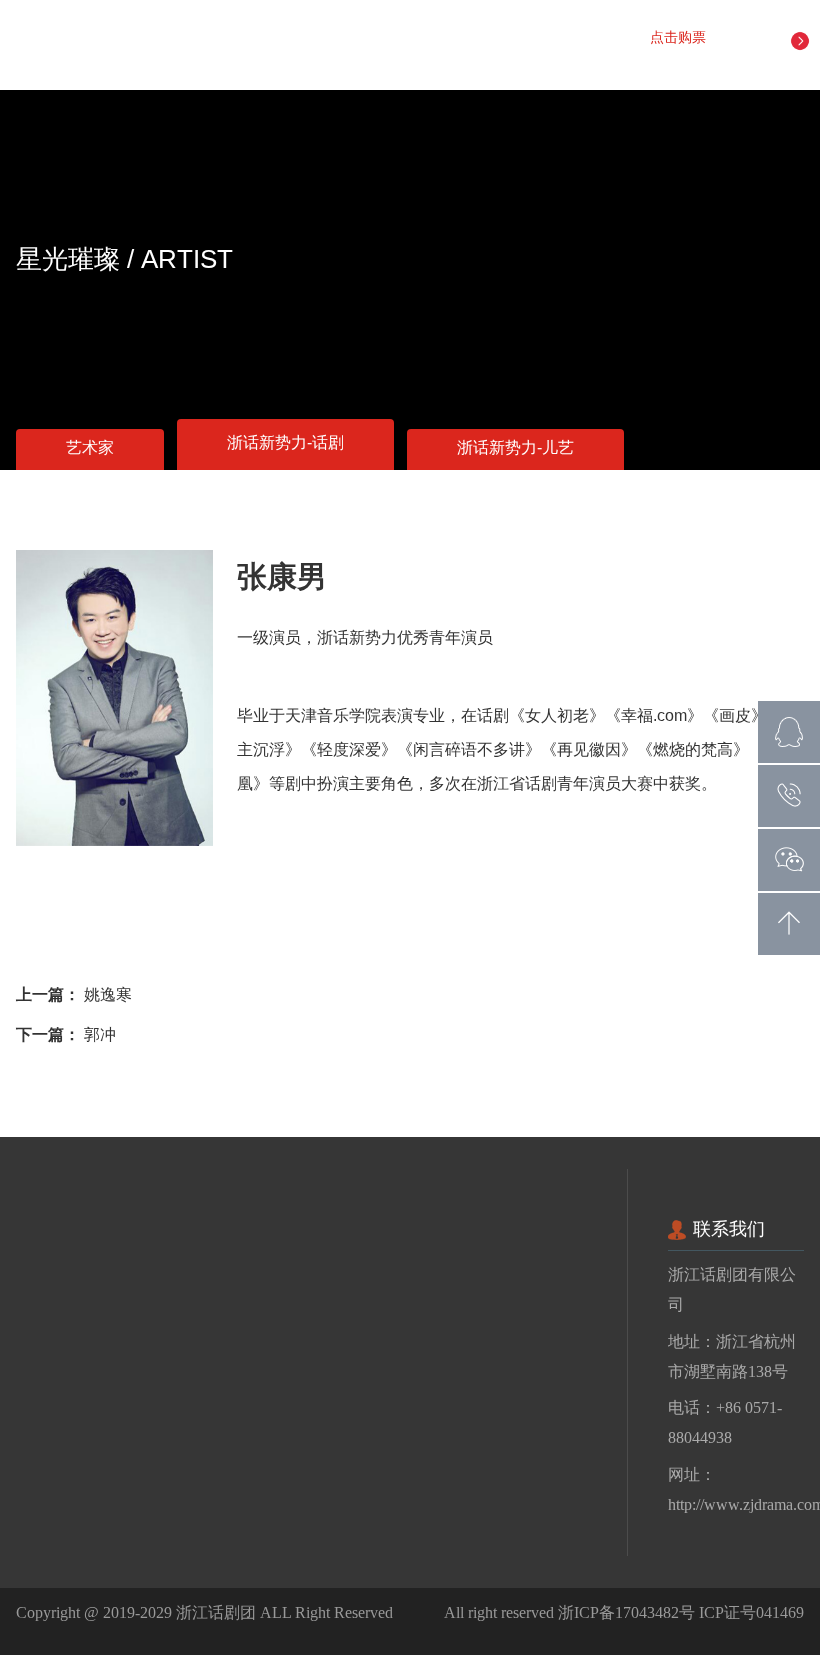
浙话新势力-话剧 (285, 443)
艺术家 (90, 448)
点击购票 (680, 38)
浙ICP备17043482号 (626, 1612)
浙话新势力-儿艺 (515, 448)
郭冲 (100, 1035)
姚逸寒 (108, 995)
